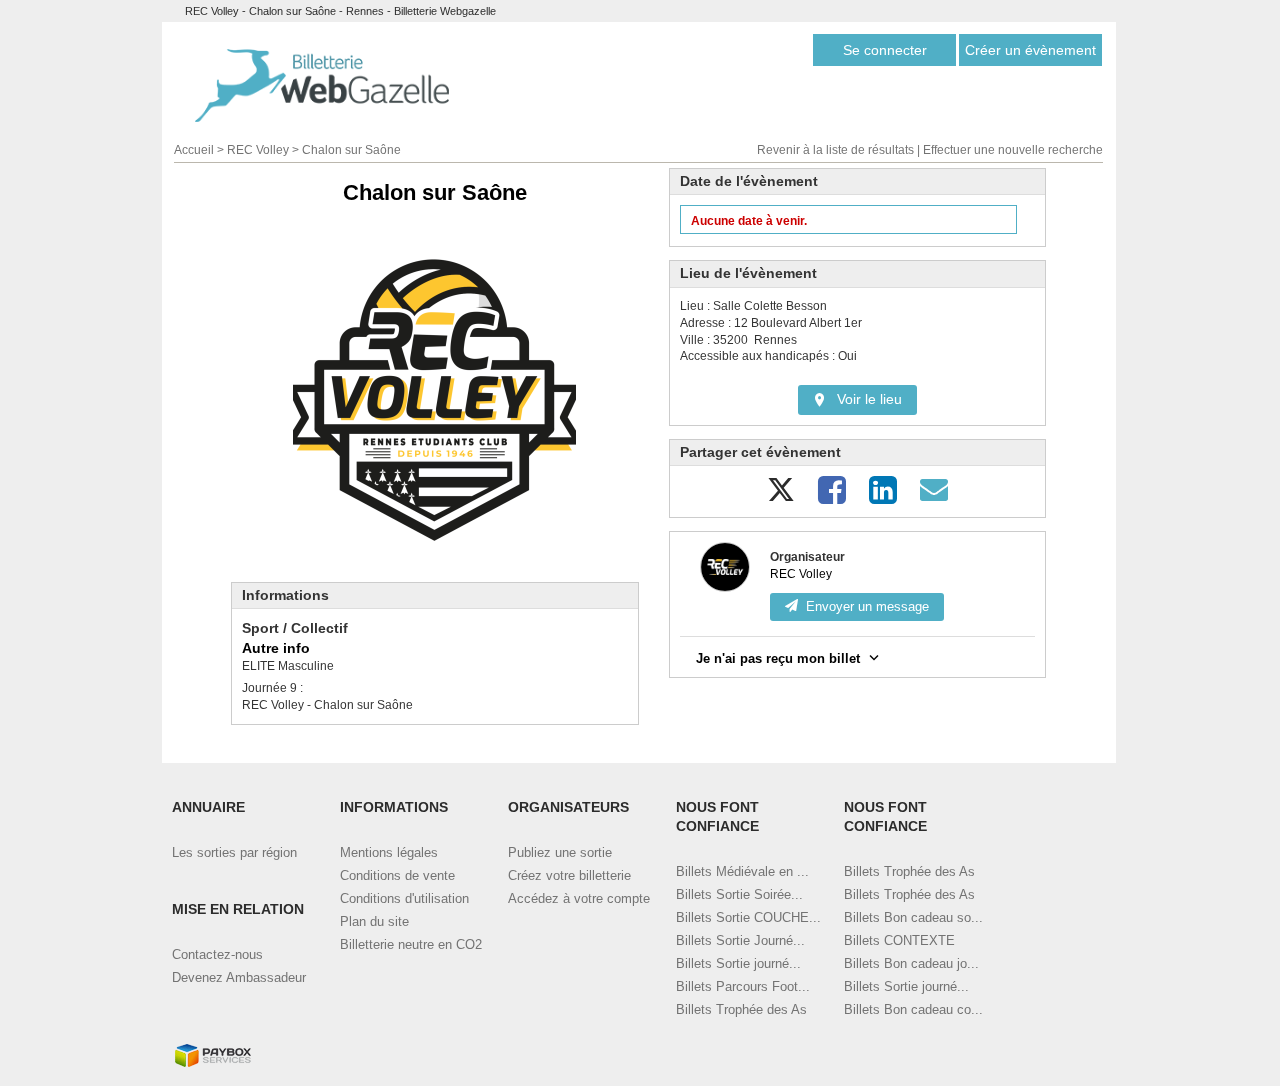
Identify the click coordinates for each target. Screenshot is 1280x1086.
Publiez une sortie (560, 852)
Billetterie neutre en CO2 (411, 944)
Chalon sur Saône (351, 150)
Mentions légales (389, 852)
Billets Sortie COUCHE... (748, 917)
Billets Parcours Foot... (743, 986)
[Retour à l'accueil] (322, 85)
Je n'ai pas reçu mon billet (778, 658)
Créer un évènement (1030, 50)
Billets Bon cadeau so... (913, 917)
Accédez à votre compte (579, 898)
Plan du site (374, 921)
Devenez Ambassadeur (239, 977)
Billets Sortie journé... (738, 963)
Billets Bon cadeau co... (913, 1009)
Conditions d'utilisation (404, 898)
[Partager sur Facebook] (832, 498)
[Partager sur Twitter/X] (781, 498)
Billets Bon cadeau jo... (911, 963)
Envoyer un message (867, 606)
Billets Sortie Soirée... (739, 894)
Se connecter (885, 50)
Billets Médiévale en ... (742, 871)
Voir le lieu (869, 399)
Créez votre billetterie (569, 875)
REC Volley (258, 150)
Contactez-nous (217, 954)
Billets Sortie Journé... (740, 940)
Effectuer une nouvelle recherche (1013, 150)
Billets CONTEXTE (899, 940)
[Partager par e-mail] (934, 498)
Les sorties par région (234, 852)
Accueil (194, 150)
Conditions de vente (397, 875)
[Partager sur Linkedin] (883, 498)
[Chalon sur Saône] (434, 400)
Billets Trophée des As (741, 1009)
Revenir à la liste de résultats (835, 150)
